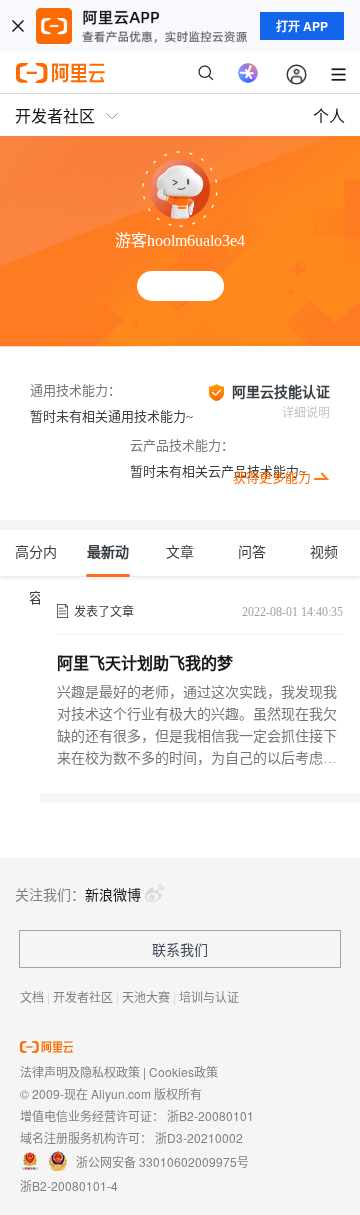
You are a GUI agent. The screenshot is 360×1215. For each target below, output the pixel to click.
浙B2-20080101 (210, 1115)
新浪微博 (113, 894)
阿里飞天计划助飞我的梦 (145, 663)
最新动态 (108, 561)
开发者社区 (83, 996)
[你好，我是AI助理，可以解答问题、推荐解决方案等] (248, 73)
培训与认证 (209, 996)
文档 (32, 996)
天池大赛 (146, 996)
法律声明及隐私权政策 (80, 1071)
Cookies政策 (183, 1071)
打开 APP (302, 26)
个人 (329, 115)
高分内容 (36, 561)
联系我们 (180, 949)
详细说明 (306, 413)
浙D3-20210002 (199, 1137)
